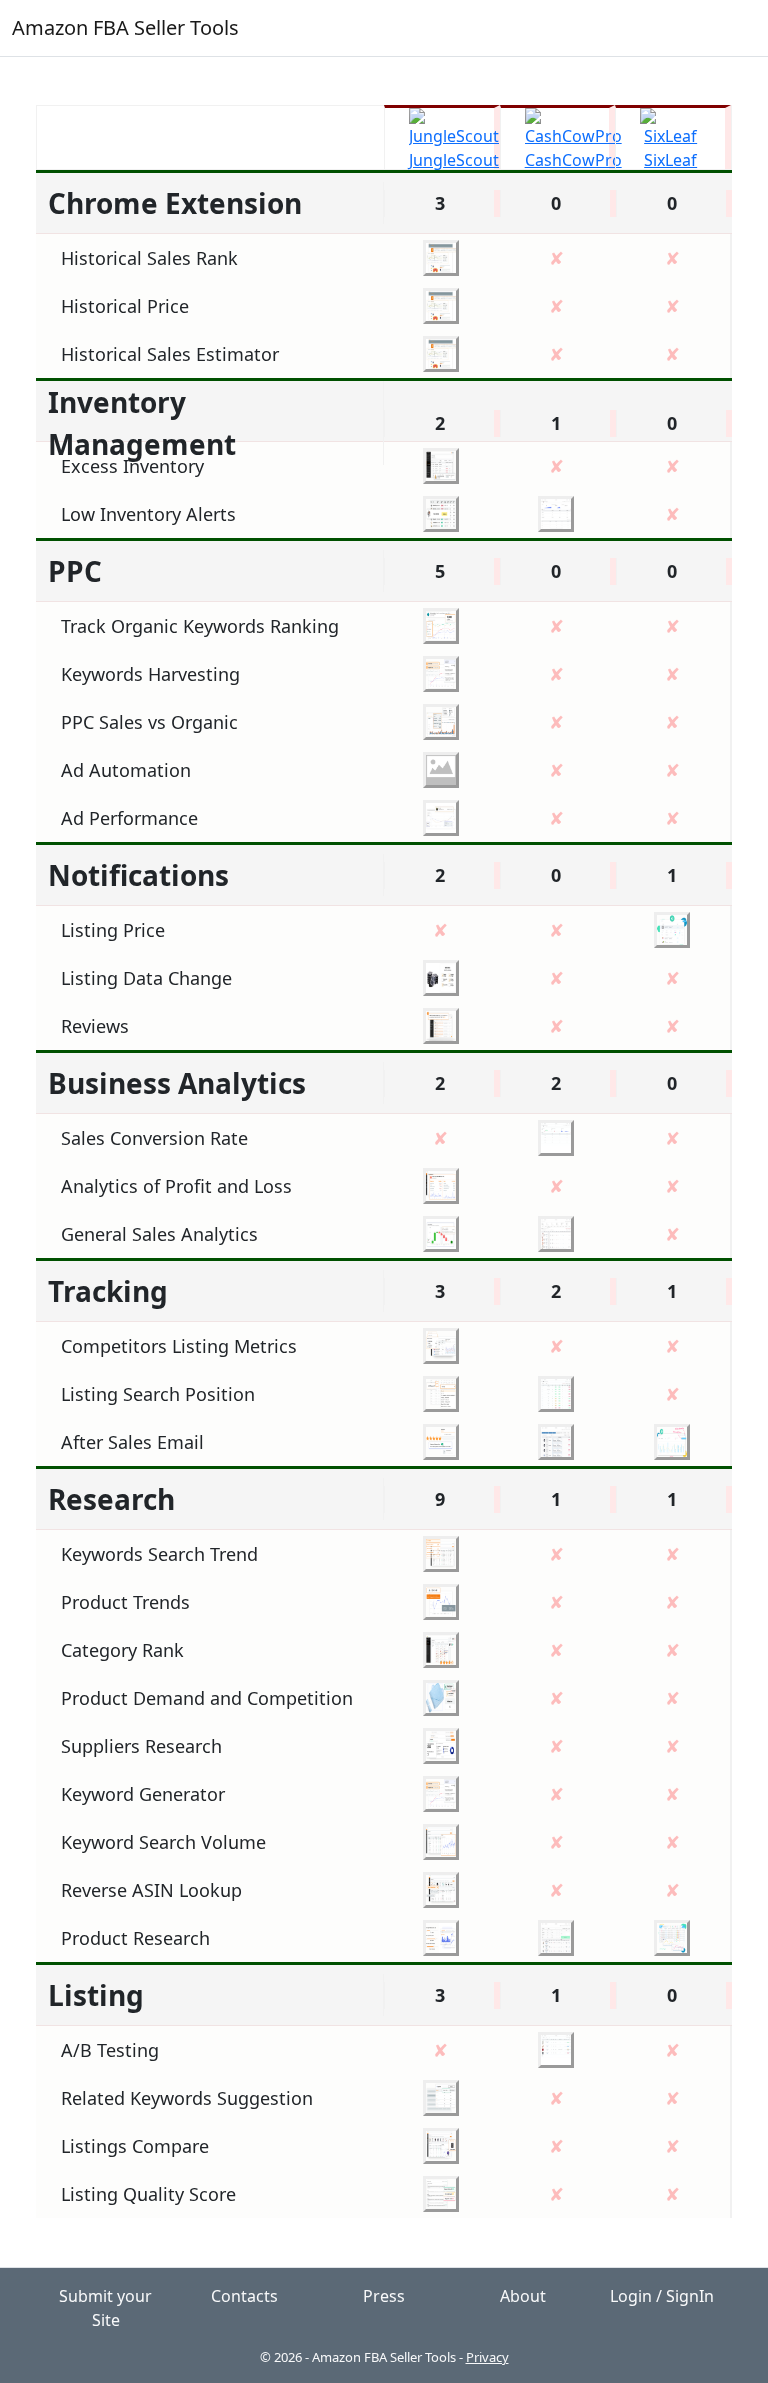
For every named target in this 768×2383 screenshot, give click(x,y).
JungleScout (454, 160)
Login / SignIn (662, 2296)
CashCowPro (573, 160)
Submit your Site (105, 2308)
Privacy (487, 2357)
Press (384, 2296)
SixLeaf (670, 160)
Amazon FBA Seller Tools (125, 27)
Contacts (244, 2296)
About (523, 2296)
